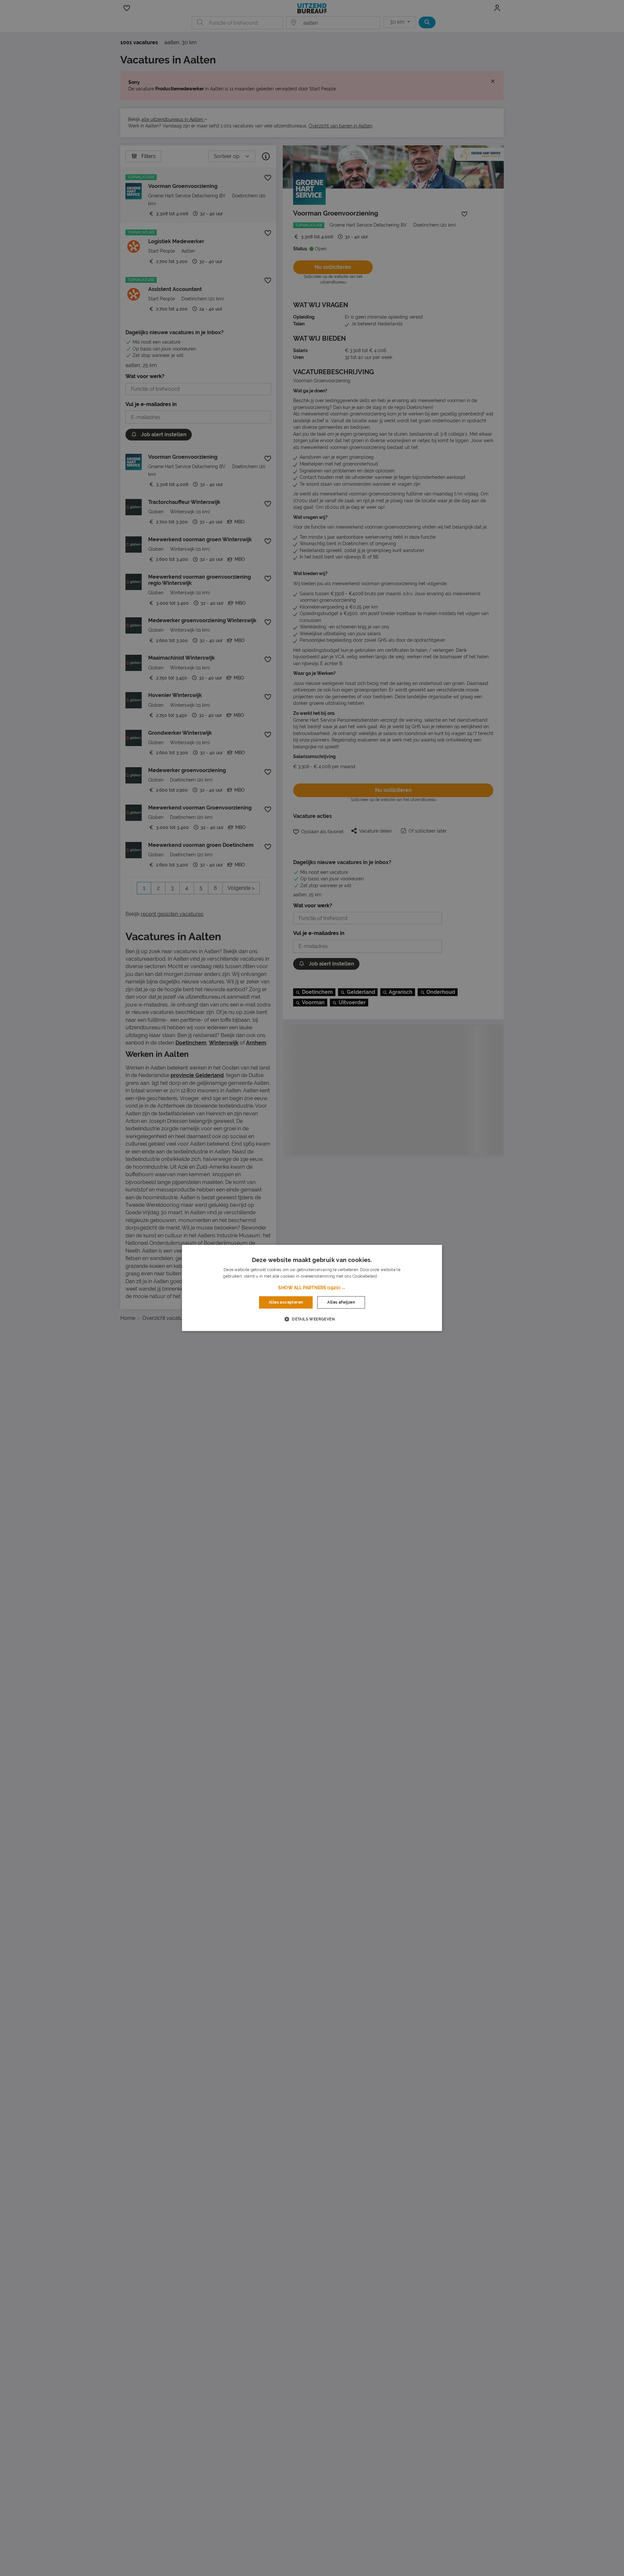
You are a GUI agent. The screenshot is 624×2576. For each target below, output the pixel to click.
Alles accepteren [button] (286, 1302)
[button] (312, 1288)
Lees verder (390, 1277)
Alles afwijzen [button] (341, 1302)
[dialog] (312, 1288)
